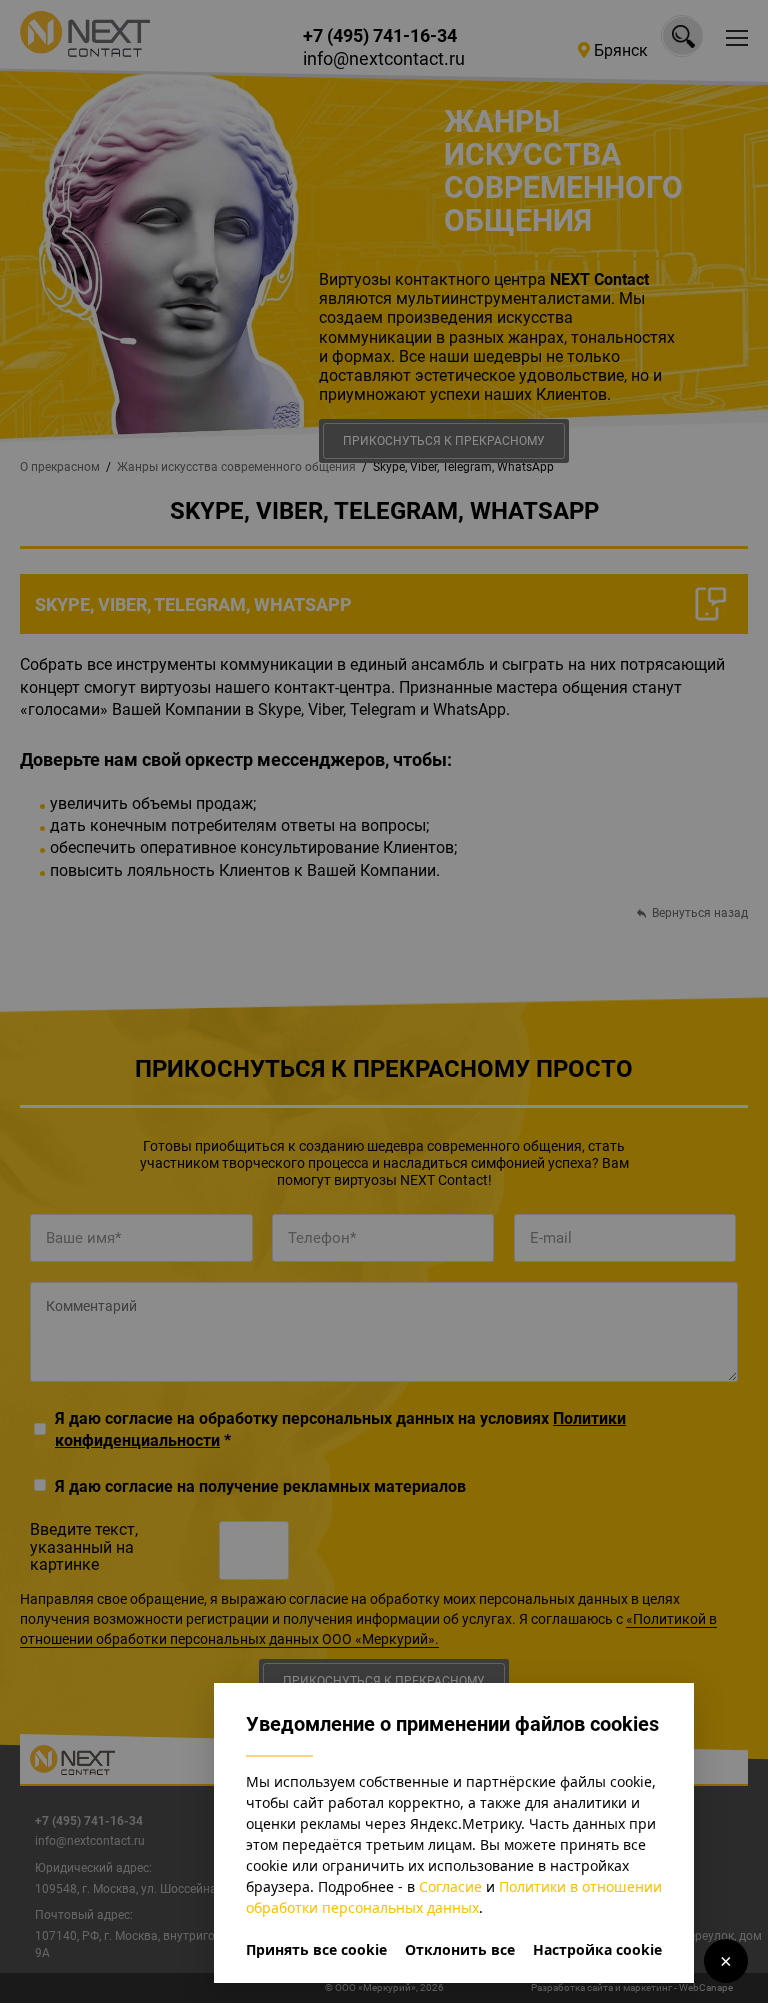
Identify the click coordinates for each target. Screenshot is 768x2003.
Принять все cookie (316, 1949)
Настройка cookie (597, 1949)
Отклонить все (460, 1949)
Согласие (450, 1886)
